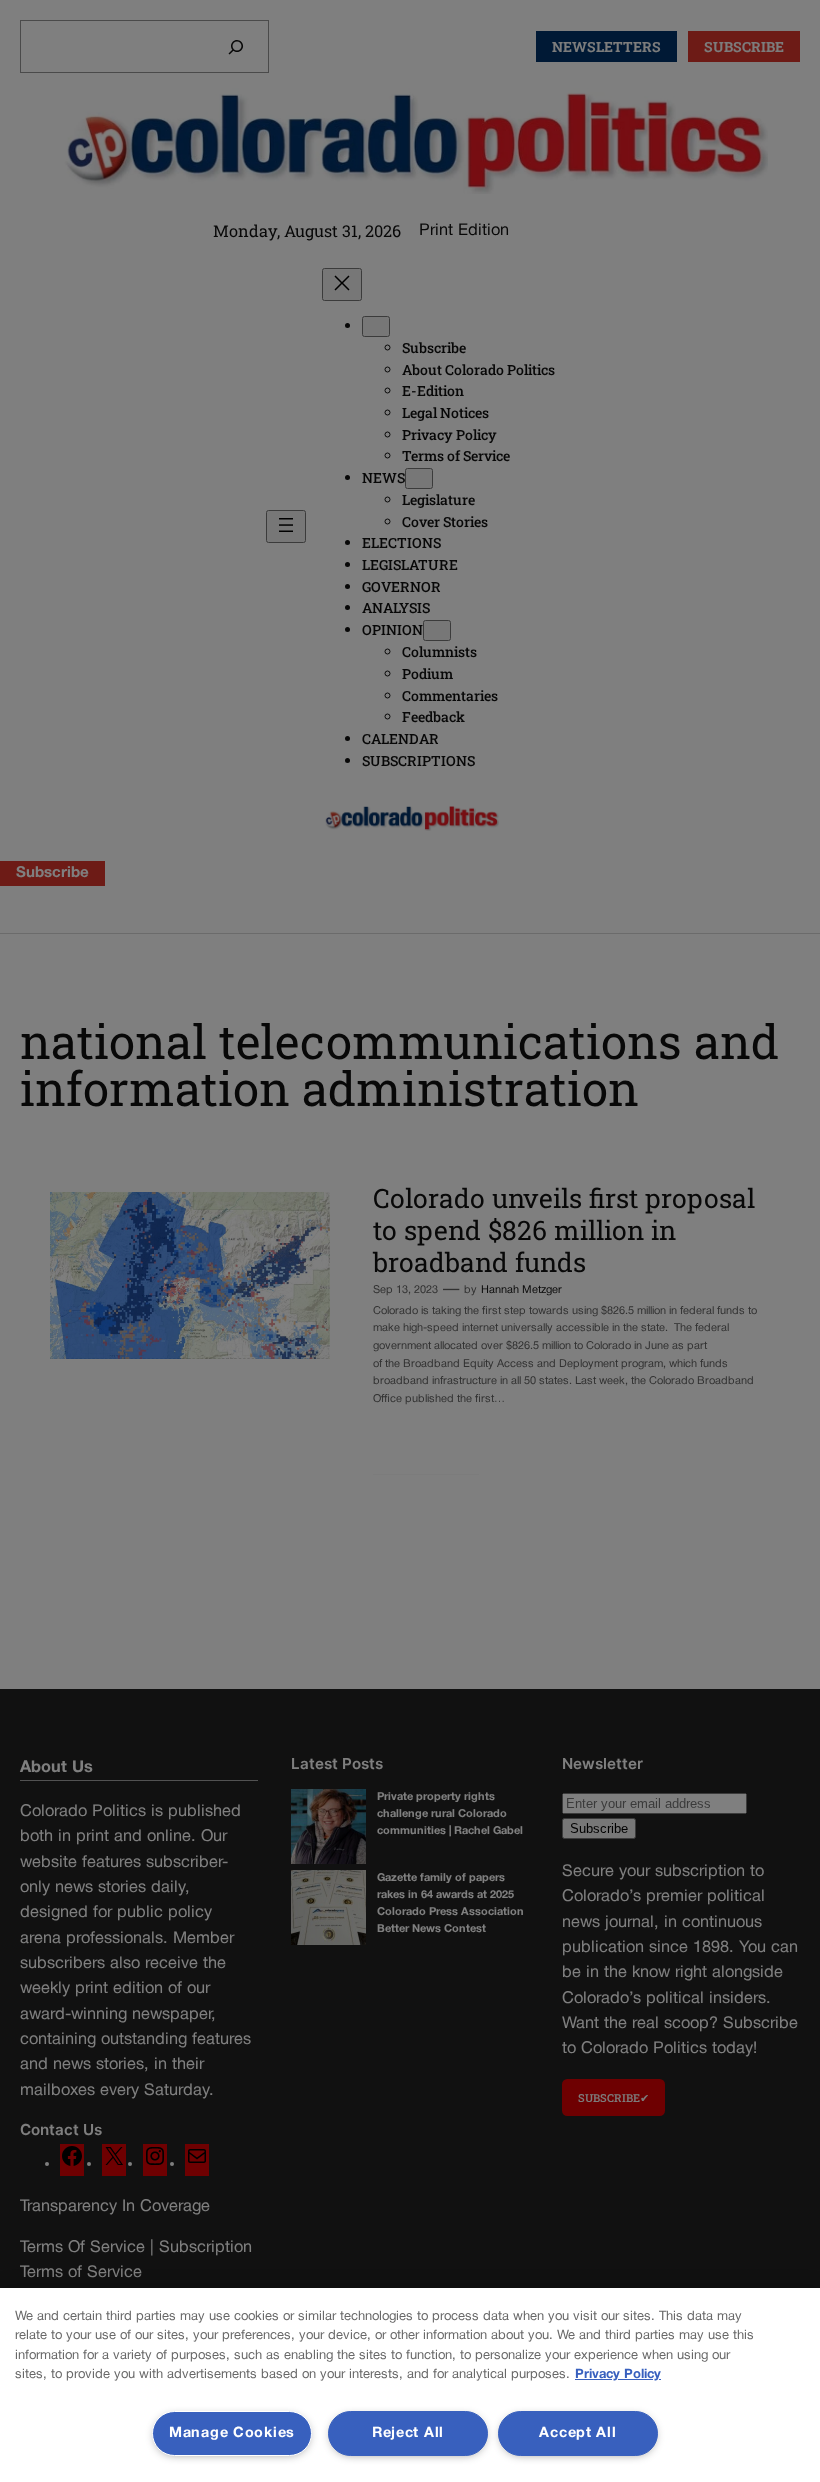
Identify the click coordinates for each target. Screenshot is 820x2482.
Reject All (408, 2433)
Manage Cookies (232, 2433)
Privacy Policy (618, 2375)
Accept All (577, 2433)
